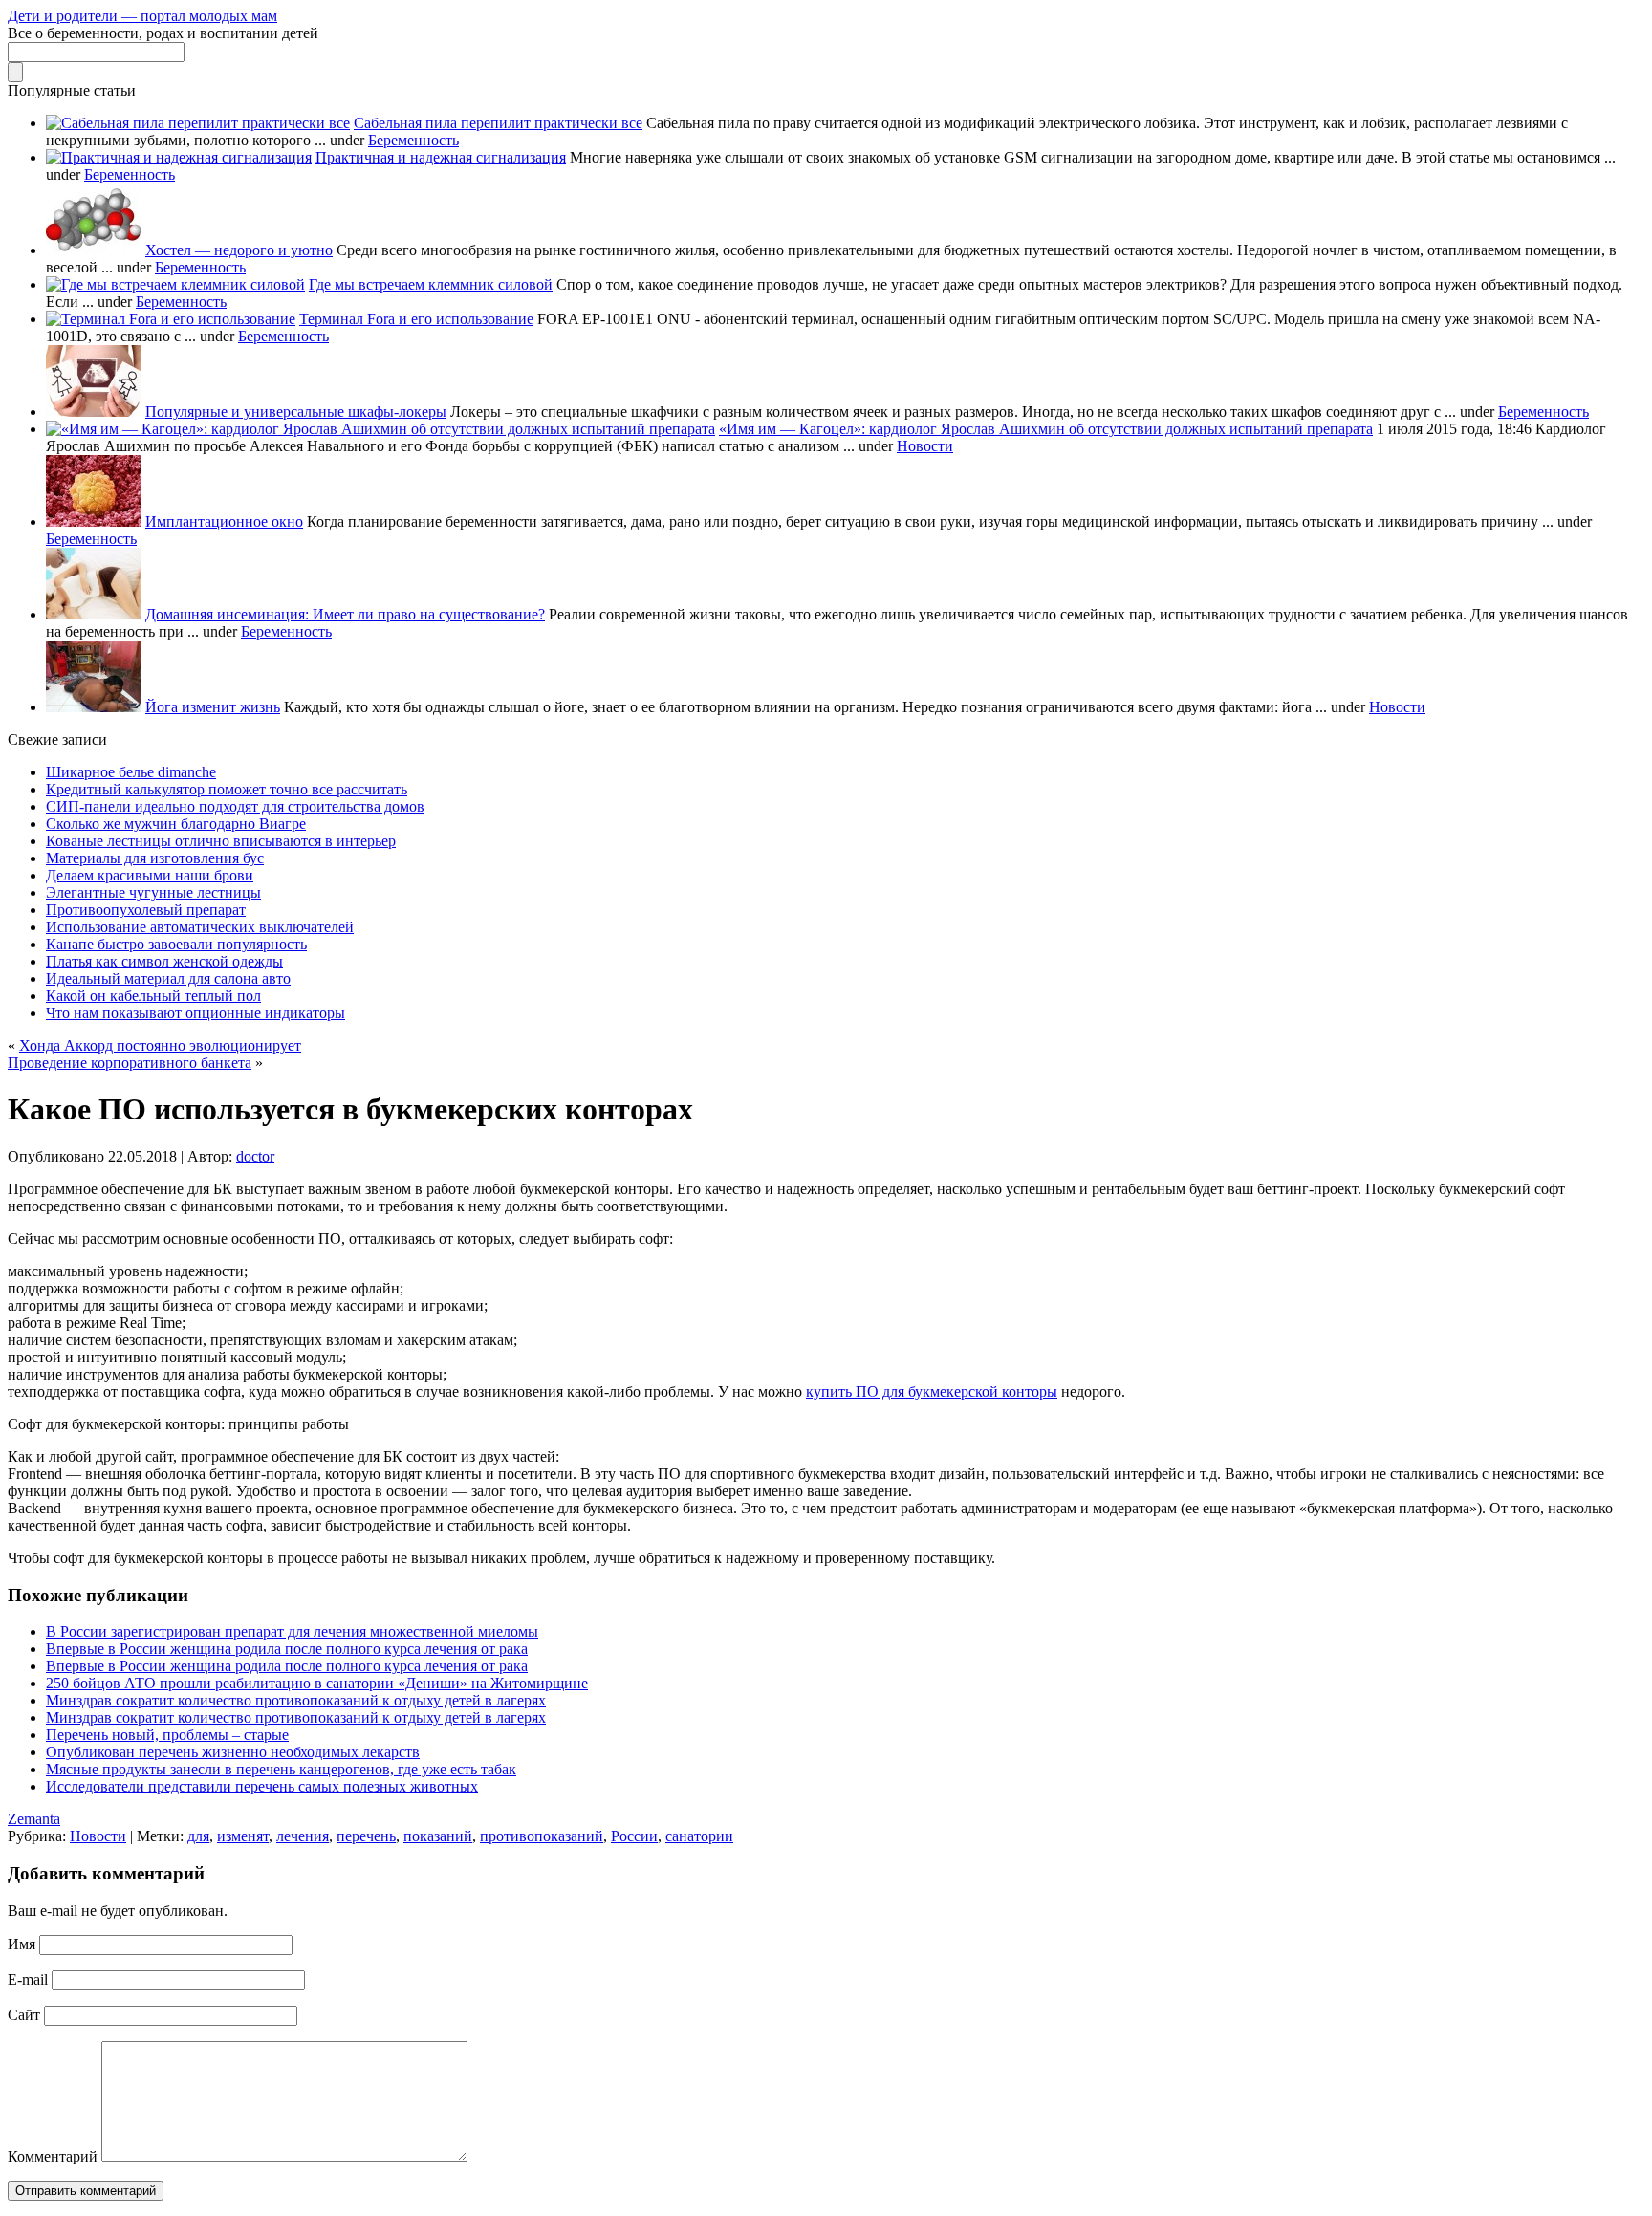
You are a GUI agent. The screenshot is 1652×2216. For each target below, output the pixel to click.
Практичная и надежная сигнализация (441, 157)
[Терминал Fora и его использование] (171, 319)
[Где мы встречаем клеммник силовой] (175, 284)
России (634, 1836)
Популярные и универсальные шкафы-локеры (296, 412)
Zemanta (34, 1819)
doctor (255, 1156)
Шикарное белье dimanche (131, 772)
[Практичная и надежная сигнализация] (179, 157)
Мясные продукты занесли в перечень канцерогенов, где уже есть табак (281, 1769)
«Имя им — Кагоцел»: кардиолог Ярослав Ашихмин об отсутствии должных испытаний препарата (1046, 429)
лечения (303, 1836)
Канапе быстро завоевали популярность (176, 944)
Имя (22, 1944)
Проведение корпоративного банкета (130, 1063)
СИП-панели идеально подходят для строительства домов (235, 806)
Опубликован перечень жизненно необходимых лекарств (233, 1752)
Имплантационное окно (224, 521)
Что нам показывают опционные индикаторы (196, 1013)
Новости (925, 446)
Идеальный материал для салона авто (168, 978)
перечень (366, 1836)
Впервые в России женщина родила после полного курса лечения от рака (287, 1649)
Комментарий (53, 2156)
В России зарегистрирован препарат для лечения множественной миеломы (292, 1631)
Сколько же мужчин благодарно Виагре (176, 824)
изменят (243, 1836)
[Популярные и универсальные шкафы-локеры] (94, 412)
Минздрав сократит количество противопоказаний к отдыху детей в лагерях (296, 1700)
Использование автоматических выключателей (200, 927)
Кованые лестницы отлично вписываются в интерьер (221, 841)
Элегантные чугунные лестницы (153, 892)
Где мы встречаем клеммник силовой (431, 284)
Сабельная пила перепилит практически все (498, 123)
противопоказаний (542, 1836)
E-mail (28, 1979)
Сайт (24, 2015)
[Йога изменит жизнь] (94, 707)
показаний (438, 1836)
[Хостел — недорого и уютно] (94, 250)
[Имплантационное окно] (94, 521)
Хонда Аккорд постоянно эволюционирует (160, 1045)
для (198, 1836)
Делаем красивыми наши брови (150, 875)
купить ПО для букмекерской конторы (932, 1391)
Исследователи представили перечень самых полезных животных (262, 1786)
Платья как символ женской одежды (164, 961)
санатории (699, 1836)
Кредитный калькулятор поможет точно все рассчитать (227, 789)
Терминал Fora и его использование (416, 319)
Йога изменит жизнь (213, 707)
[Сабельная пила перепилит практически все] (198, 123)
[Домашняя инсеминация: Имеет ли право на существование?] (94, 614)
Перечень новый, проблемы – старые (167, 1735)
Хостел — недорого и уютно (239, 250)
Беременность (413, 140)
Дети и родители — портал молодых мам (142, 16)
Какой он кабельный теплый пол (153, 996)
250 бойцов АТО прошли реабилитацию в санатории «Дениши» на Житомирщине (317, 1683)
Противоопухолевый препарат (146, 910)
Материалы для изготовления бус (155, 858)
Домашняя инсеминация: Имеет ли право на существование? (345, 614)
